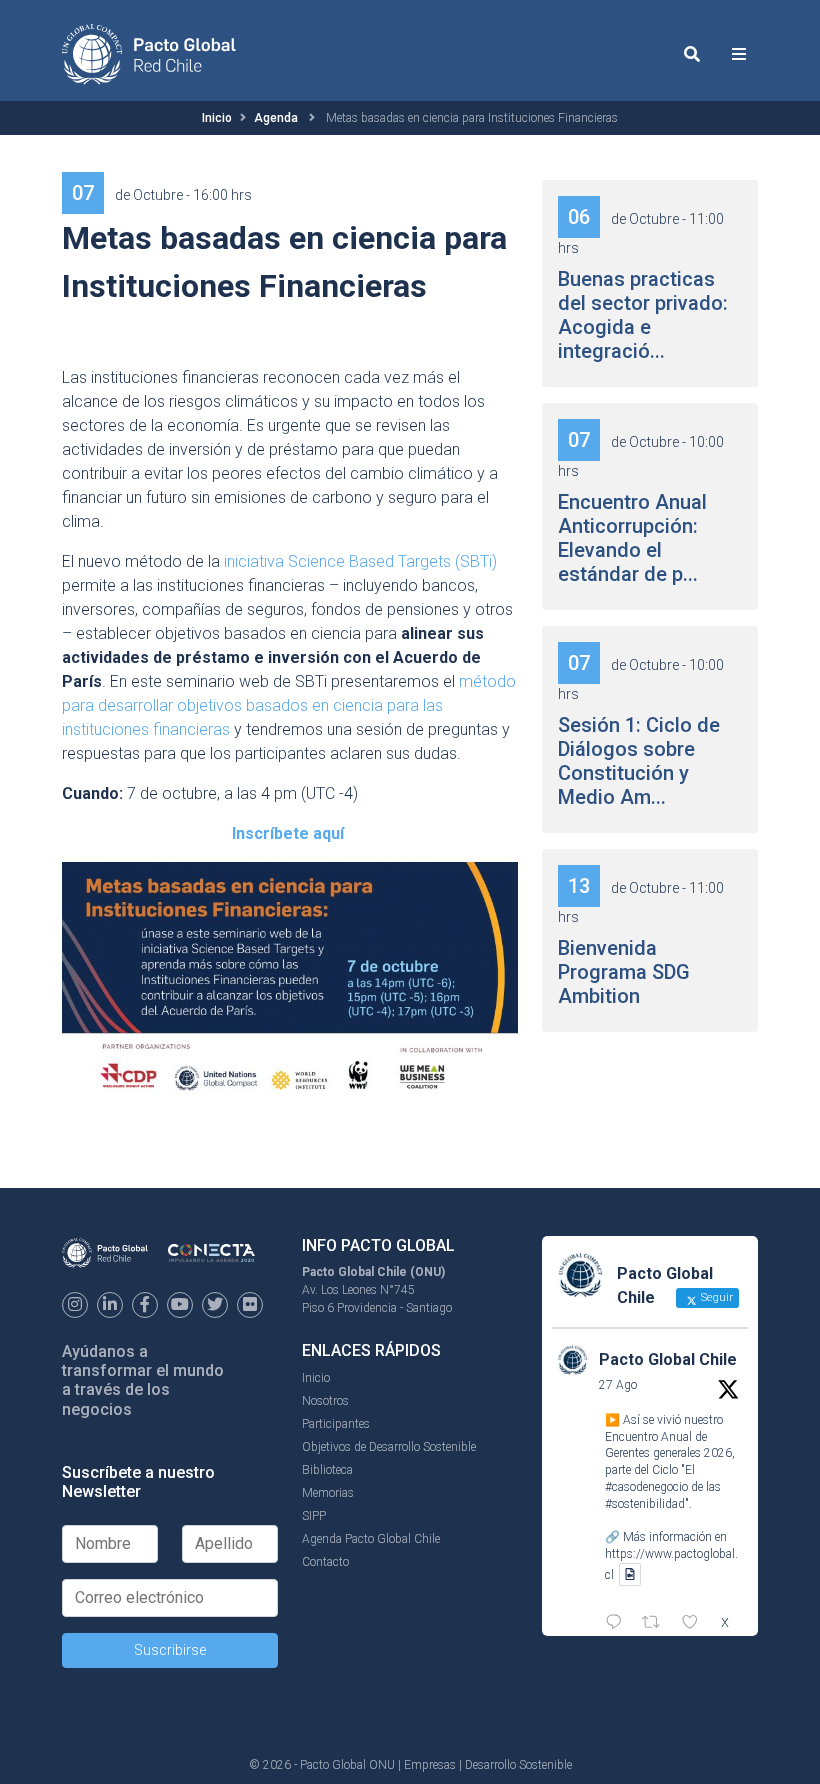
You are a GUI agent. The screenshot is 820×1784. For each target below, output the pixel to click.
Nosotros (325, 1401)
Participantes (336, 1424)
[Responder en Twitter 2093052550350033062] (618, 1624)
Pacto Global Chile (668, 1359)
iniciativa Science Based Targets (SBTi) (360, 561)
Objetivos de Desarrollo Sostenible (389, 1447)
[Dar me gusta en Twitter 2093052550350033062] (696, 1624)
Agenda (276, 118)
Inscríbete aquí (288, 833)
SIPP (314, 1516)
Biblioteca (327, 1470)
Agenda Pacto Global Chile (371, 1539)
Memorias (328, 1493)
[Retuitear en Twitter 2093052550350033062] (657, 1624)
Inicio (217, 118)
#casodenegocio (646, 1487)
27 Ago (618, 1385)
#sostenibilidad (645, 1504)
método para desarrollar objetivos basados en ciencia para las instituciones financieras (289, 705)
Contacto (325, 1562)
